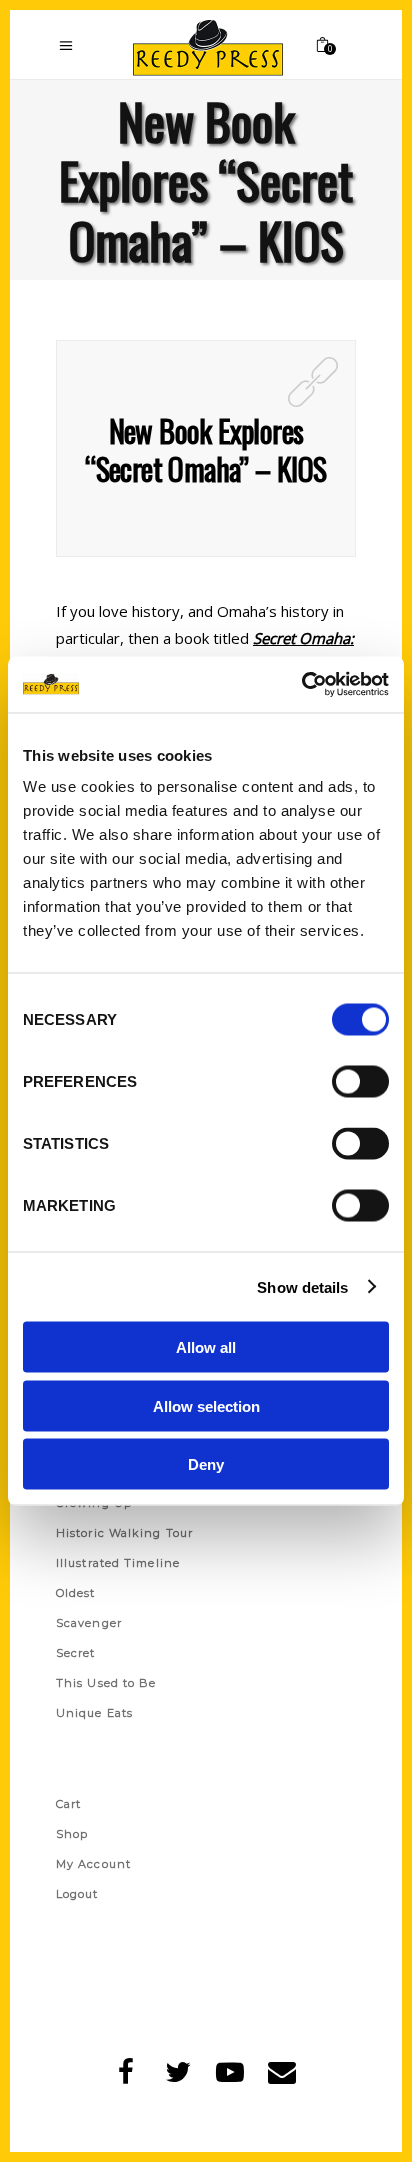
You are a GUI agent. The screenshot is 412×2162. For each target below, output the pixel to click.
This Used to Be (106, 1683)
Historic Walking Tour (124, 1533)
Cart (68, 1804)
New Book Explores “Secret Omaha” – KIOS (205, 449)
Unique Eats (94, 1713)
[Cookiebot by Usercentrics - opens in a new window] (301, 685)
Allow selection (206, 1405)
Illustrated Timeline (118, 1563)
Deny (206, 1464)
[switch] (360, 1082)
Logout (77, 1894)
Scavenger (89, 1623)
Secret (76, 1653)
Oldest (76, 1593)
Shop (72, 1834)
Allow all (206, 1347)
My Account (93, 1864)
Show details (302, 1286)
